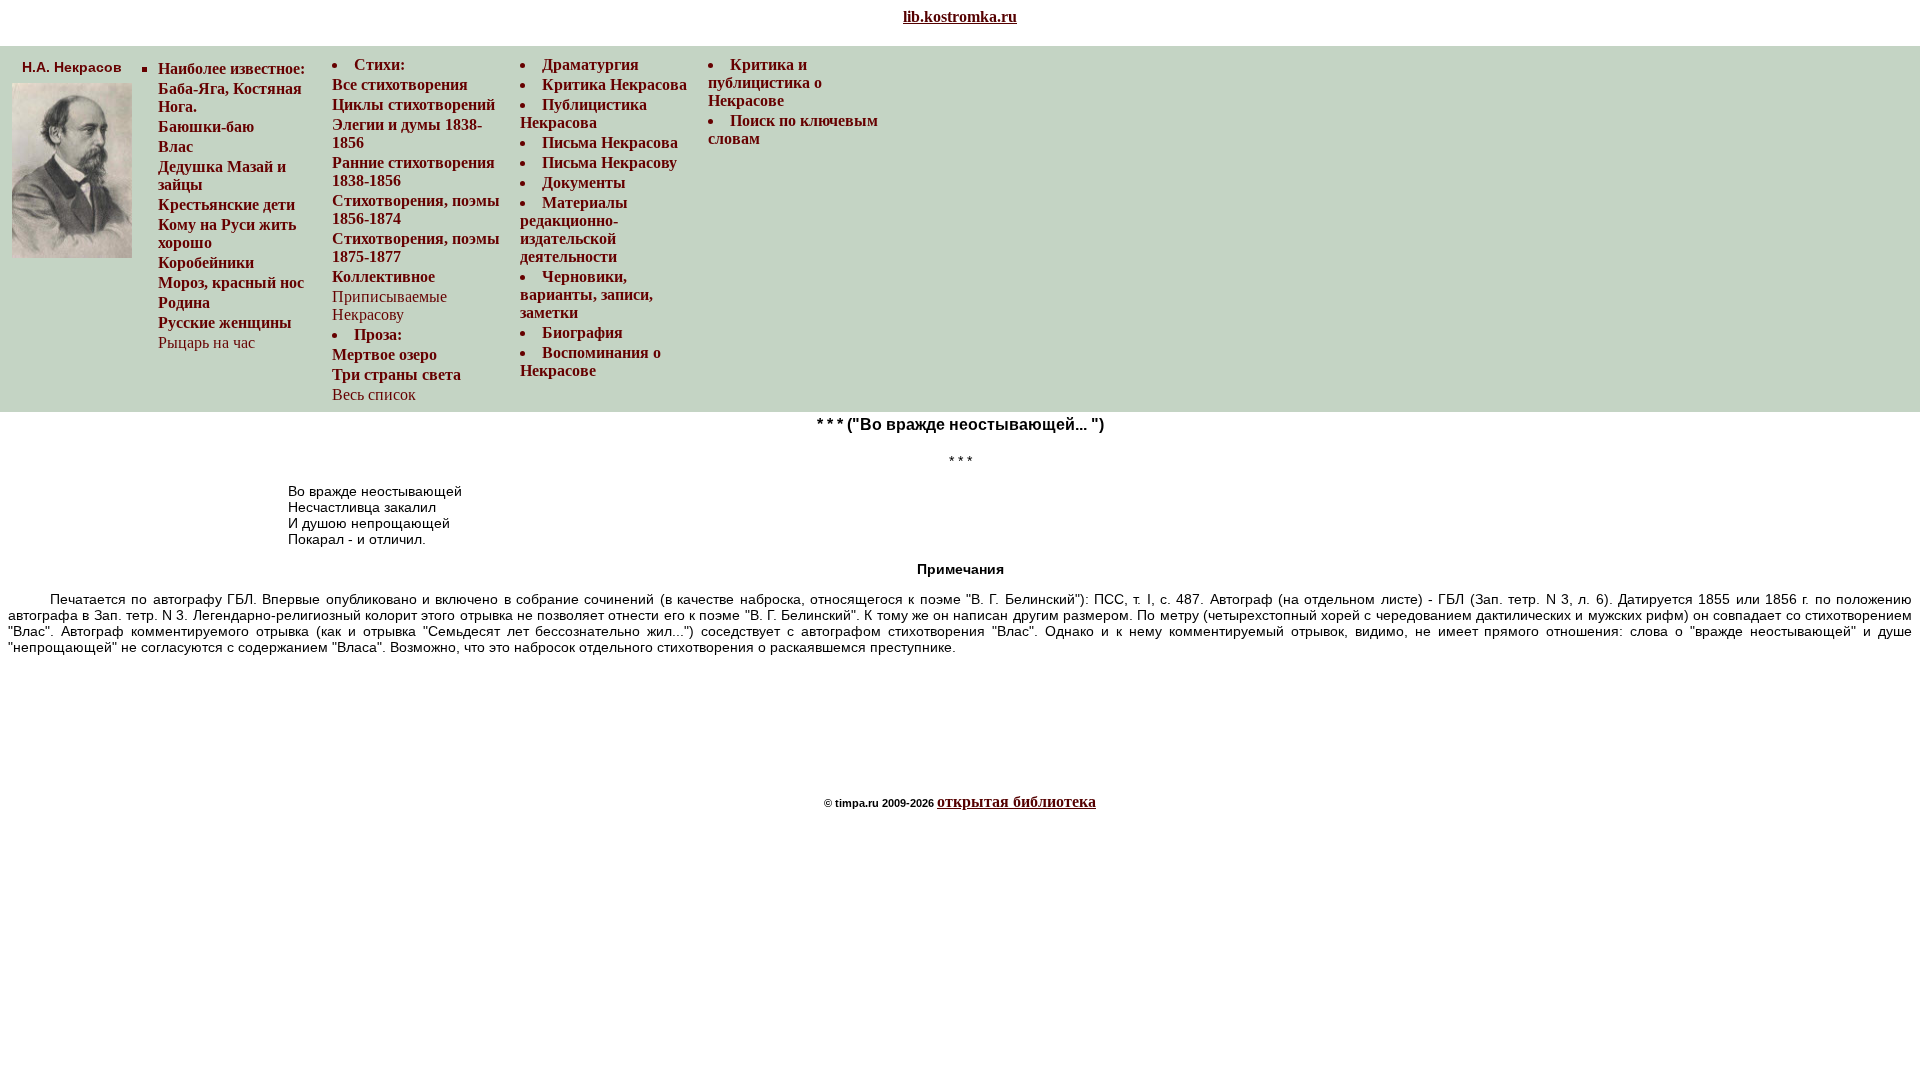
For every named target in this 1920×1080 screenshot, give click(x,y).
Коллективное (383, 276)
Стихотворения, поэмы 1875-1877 (416, 247)
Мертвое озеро (384, 354)
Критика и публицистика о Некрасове (765, 82)
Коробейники (206, 262)
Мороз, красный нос (231, 282)
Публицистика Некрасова (583, 113)
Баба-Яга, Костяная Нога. (230, 97)
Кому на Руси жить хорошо (227, 233)
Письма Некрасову (609, 162)
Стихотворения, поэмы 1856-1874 (416, 209)
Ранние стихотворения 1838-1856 (413, 171)
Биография (582, 332)
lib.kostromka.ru (960, 16)
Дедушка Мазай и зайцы (222, 175)
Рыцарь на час (206, 342)
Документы (584, 182)
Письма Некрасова (610, 142)
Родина (184, 302)
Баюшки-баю (206, 126)
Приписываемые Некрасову (389, 305)
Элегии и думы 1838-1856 (407, 133)
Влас (175, 146)
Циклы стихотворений (413, 104)
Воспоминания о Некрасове (590, 361)
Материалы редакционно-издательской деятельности (574, 229)
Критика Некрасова (614, 84)
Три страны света (396, 374)
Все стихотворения (400, 84)
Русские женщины (225, 322)
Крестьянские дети (226, 204)
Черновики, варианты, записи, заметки (586, 294)
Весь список (374, 394)
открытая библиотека (1016, 801)
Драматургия (590, 64)
